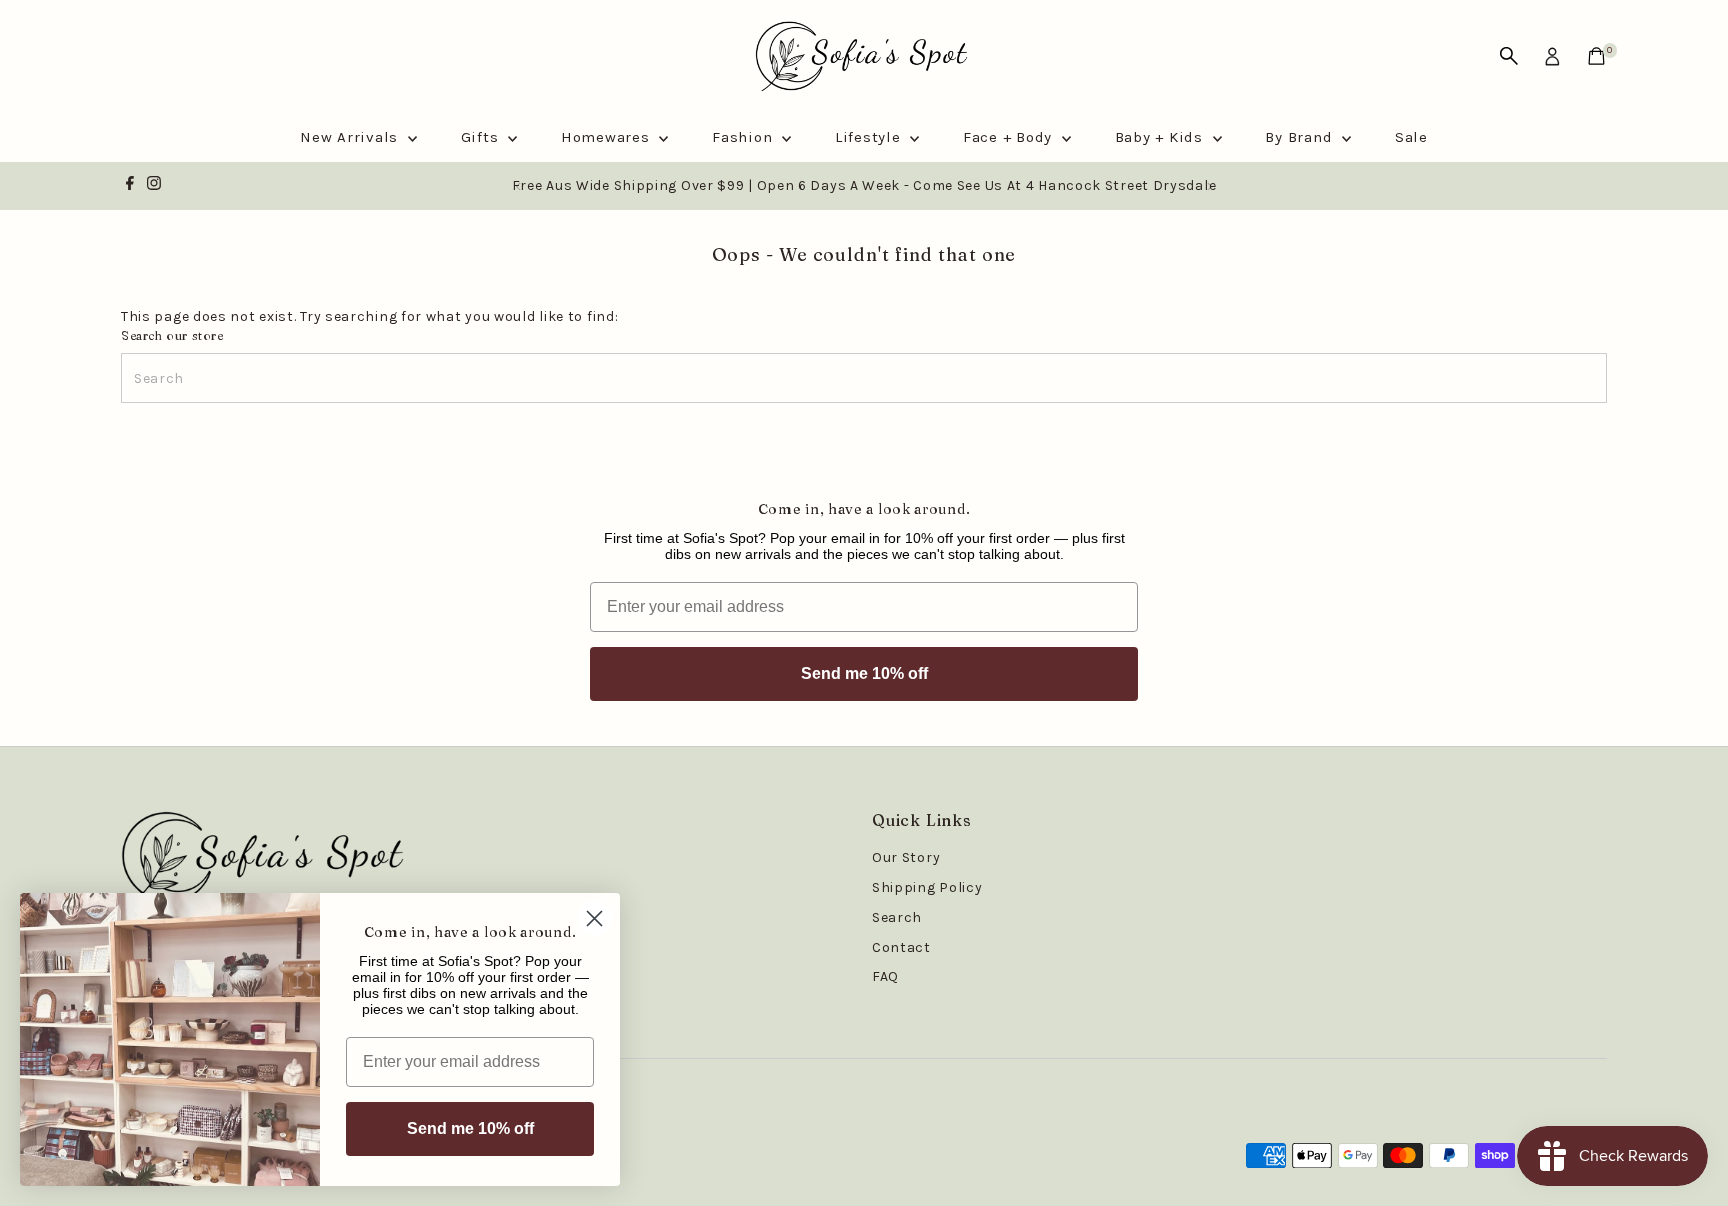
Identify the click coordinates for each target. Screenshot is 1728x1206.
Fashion (744, 137)
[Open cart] (1596, 56)
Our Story (906, 857)
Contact (901, 947)
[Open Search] (1509, 56)
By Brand (1301, 137)
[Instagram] (154, 186)
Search (897, 917)
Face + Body (1010, 137)
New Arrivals (351, 137)
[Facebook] (130, 186)
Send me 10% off (864, 673)
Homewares (608, 137)
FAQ (885, 976)
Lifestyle (870, 137)
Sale (1411, 137)
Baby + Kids (1161, 137)
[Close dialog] (594, 918)
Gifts (482, 137)
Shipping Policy (927, 887)
